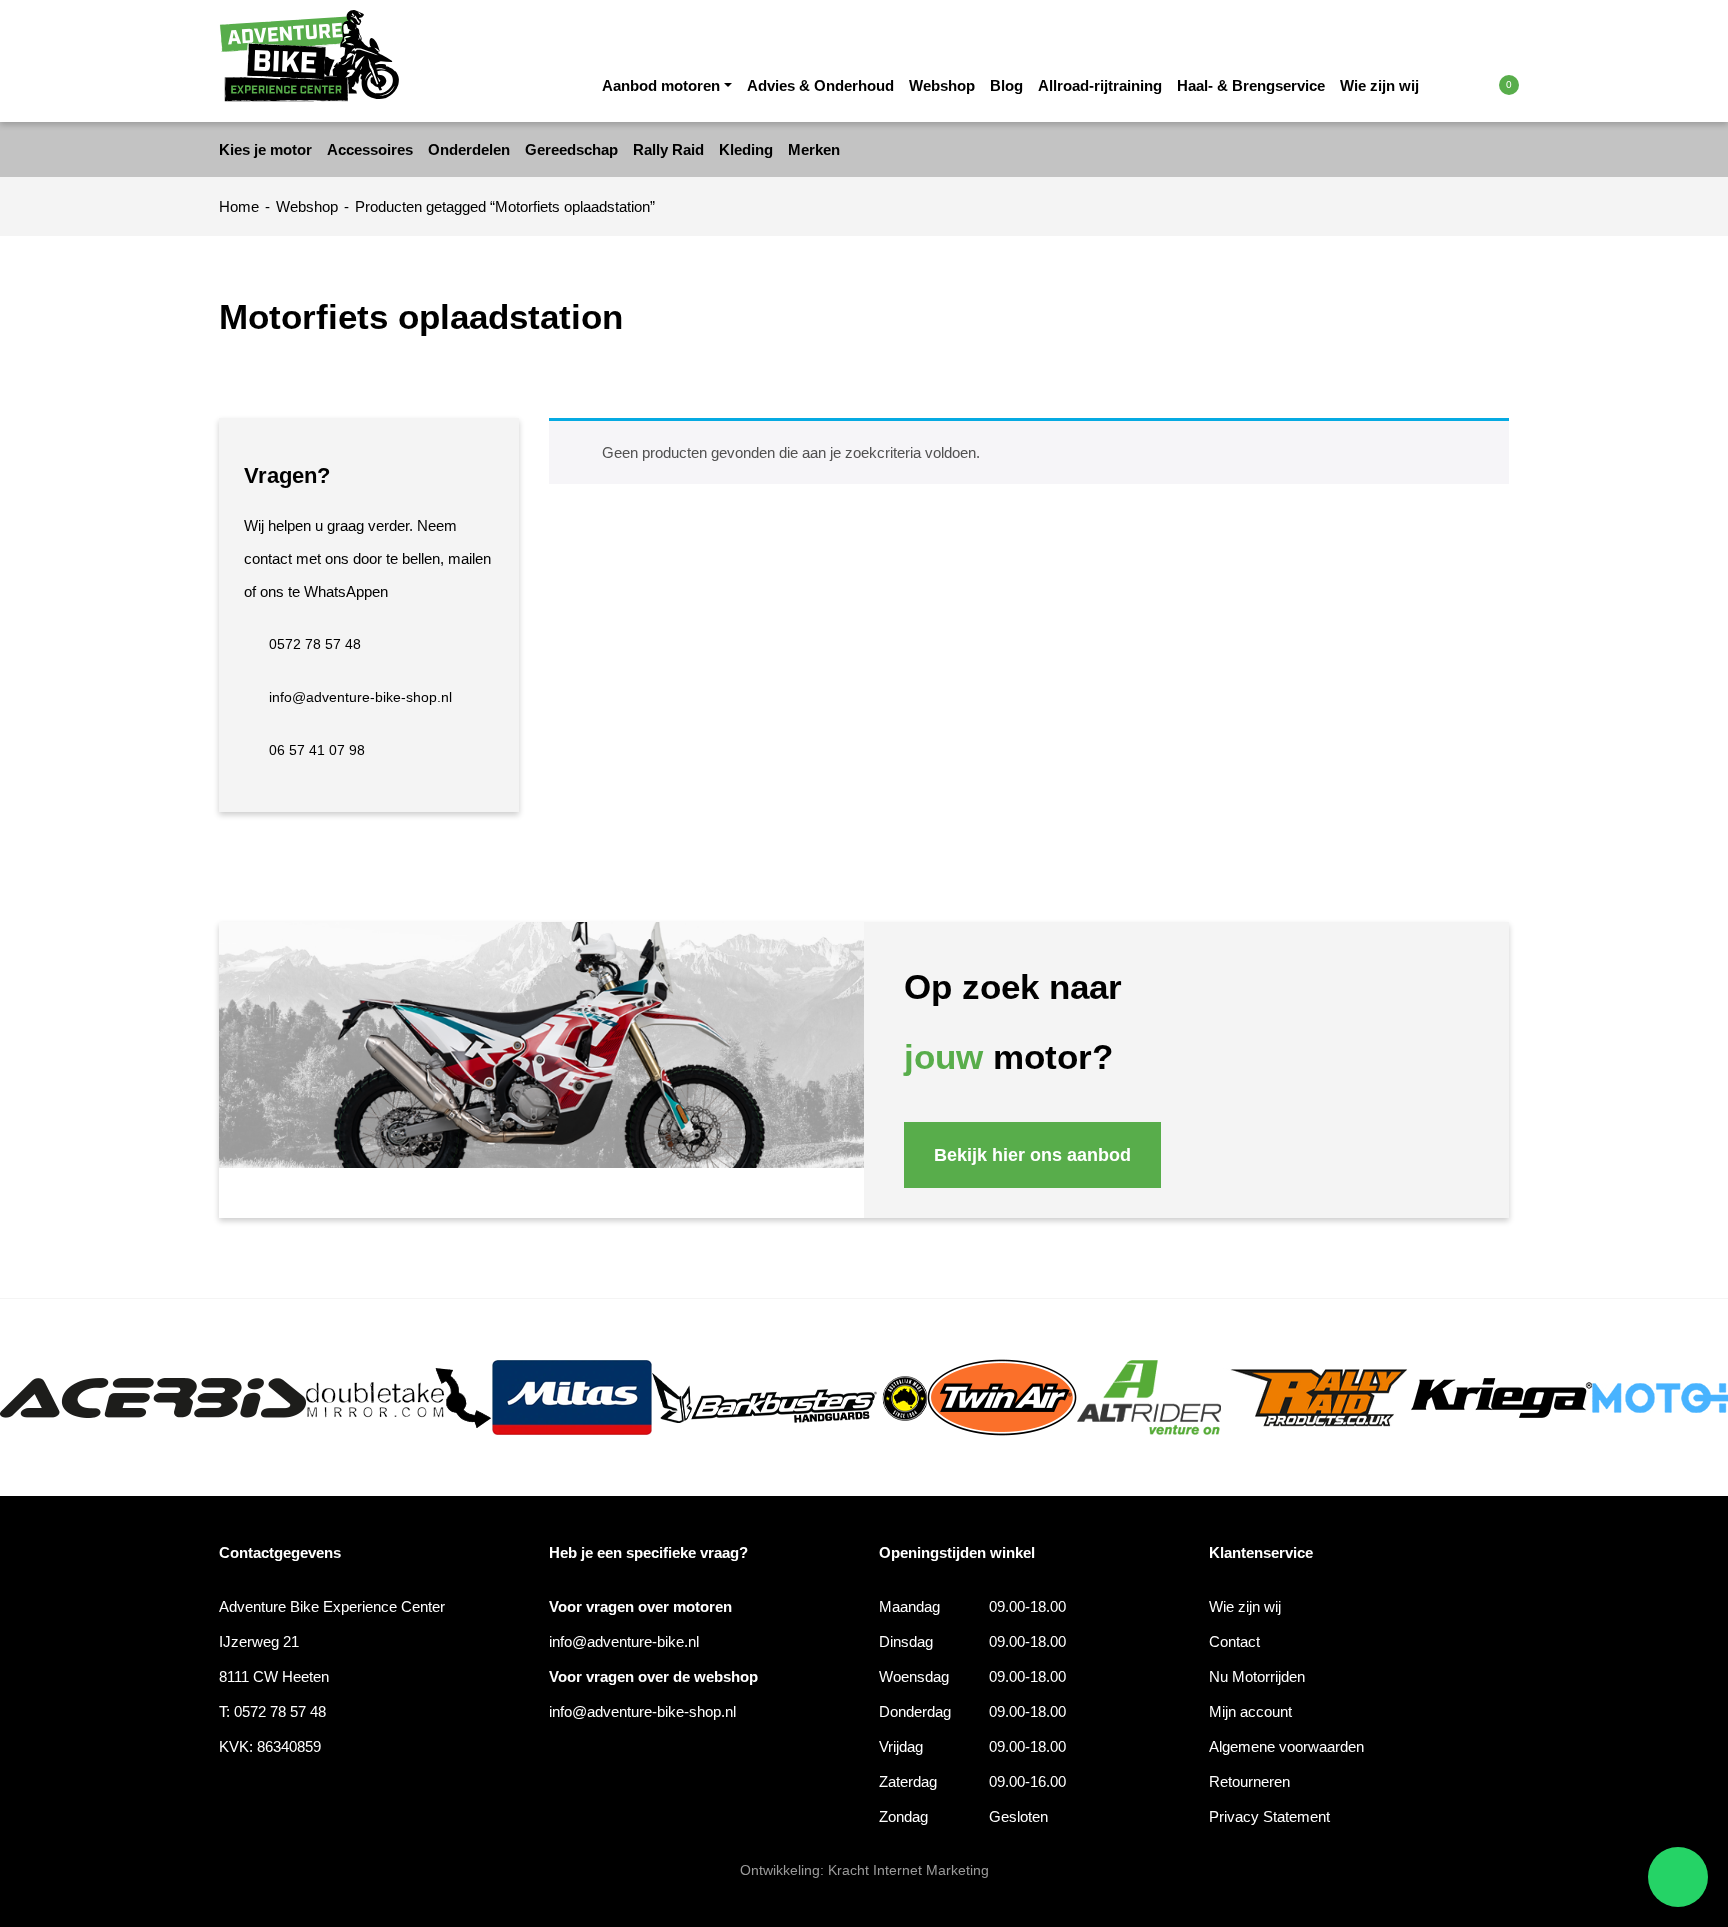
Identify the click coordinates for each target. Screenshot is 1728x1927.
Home (239, 206)
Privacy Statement (1269, 1816)
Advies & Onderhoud (820, 85)
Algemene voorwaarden (1286, 1746)
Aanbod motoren (661, 85)
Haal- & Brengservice (1251, 85)
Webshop (942, 85)
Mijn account (1250, 1711)
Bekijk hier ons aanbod (1032, 1155)
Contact (1234, 1641)
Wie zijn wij (1379, 85)
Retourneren (1249, 1781)
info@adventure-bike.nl (624, 1641)
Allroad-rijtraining (1100, 85)
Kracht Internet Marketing (908, 1870)
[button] (1466, 84)
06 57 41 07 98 (317, 750)
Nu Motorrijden (1257, 1676)
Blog (1006, 85)
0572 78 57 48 (315, 644)
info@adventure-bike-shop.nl (360, 697)
